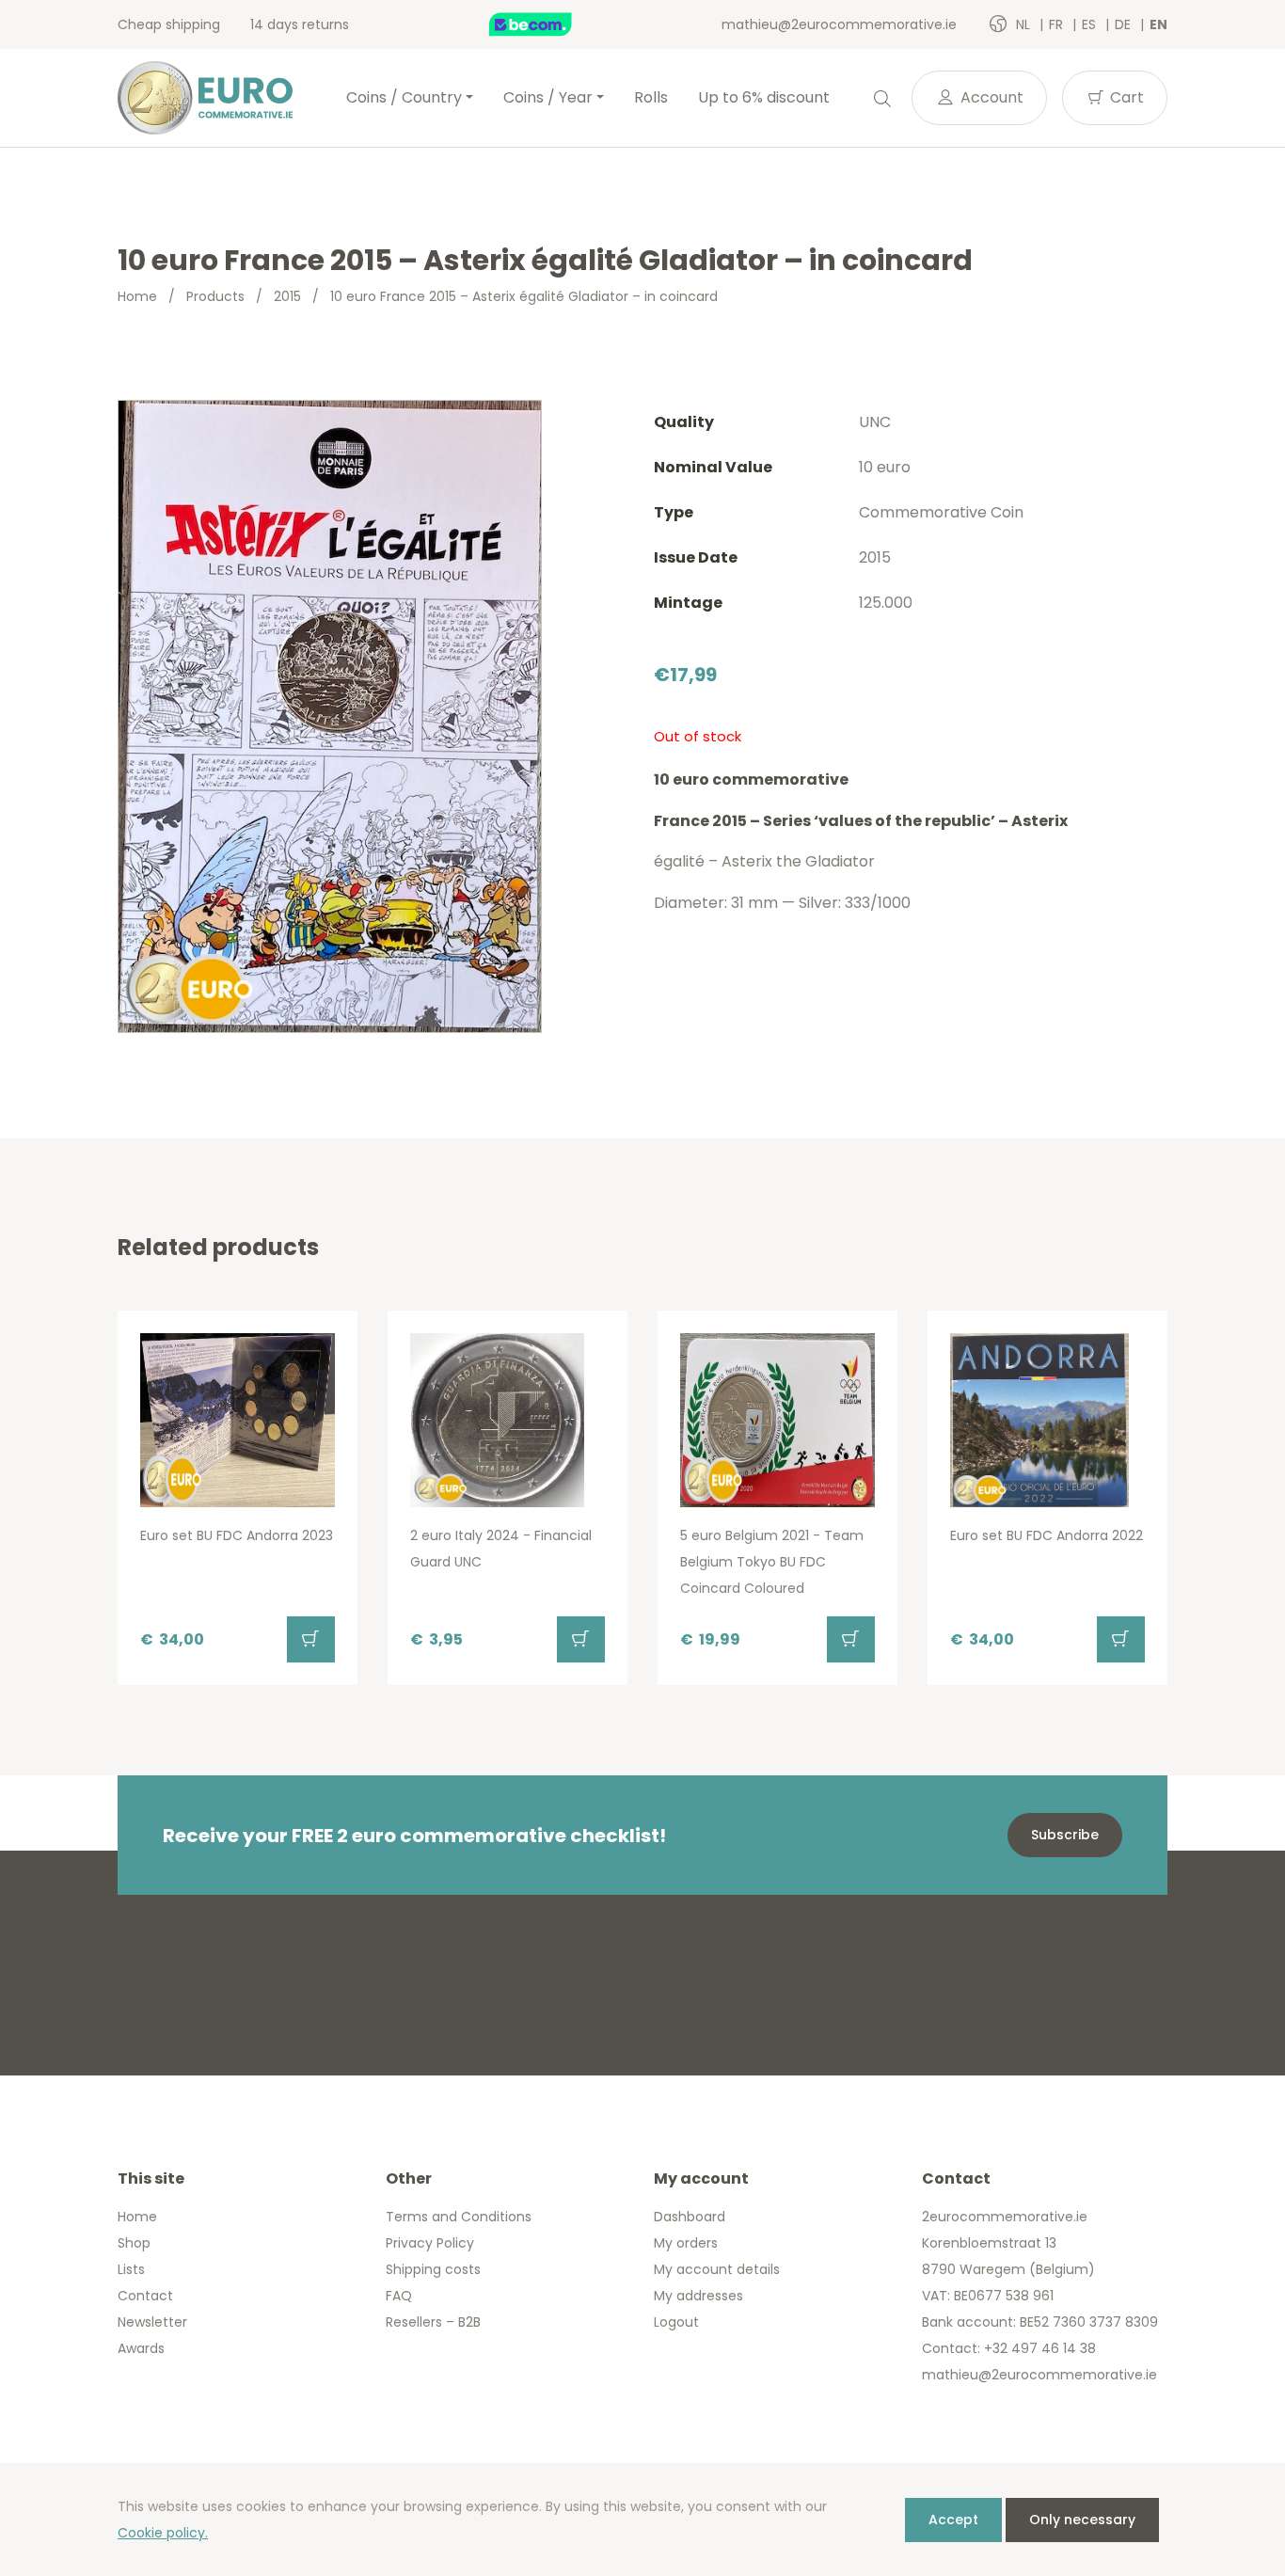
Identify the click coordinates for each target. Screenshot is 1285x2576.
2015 (287, 296)
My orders (686, 2243)
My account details (717, 2269)
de (1125, 24)
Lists (131, 2269)
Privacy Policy (430, 2243)
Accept (953, 2520)
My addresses (698, 2296)
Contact (145, 2296)
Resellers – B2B (433, 2322)
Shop (134, 2243)
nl (1025, 24)
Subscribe (1065, 1835)
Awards (141, 2348)
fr (1058, 24)
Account (990, 97)
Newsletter (152, 2322)
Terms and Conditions (459, 2217)
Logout (676, 2322)
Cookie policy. (163, 2533)
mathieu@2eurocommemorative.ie (839, 24)
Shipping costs (433, 2269)
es (1091, 24)
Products (215, 296)
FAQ (399, 2296)
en (1158, 24)
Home (137, 296)
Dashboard (690, 2217)
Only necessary (1082, 2520)
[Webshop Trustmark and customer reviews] (550, 24)
